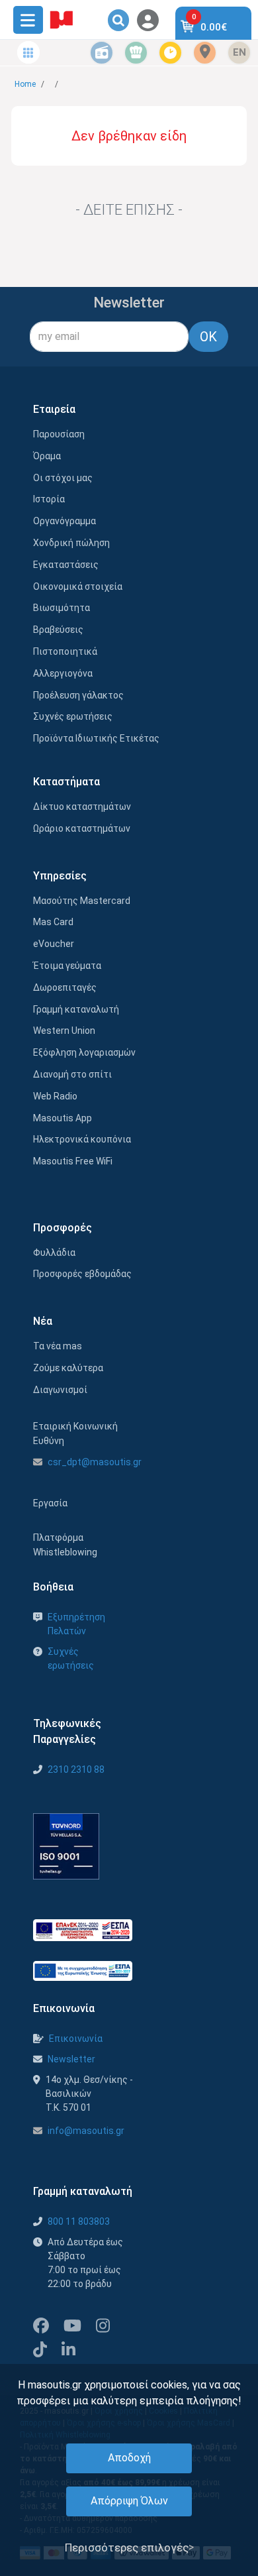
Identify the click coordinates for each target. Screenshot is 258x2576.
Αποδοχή (129, 2458)
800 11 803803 (79, 2221)
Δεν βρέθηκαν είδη (129, 136)
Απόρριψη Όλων (129, 2501)
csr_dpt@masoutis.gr (95, 1462)
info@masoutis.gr (86, 2131)
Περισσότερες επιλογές (127, 2548)
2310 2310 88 (76, 1769)
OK (208, 337)
